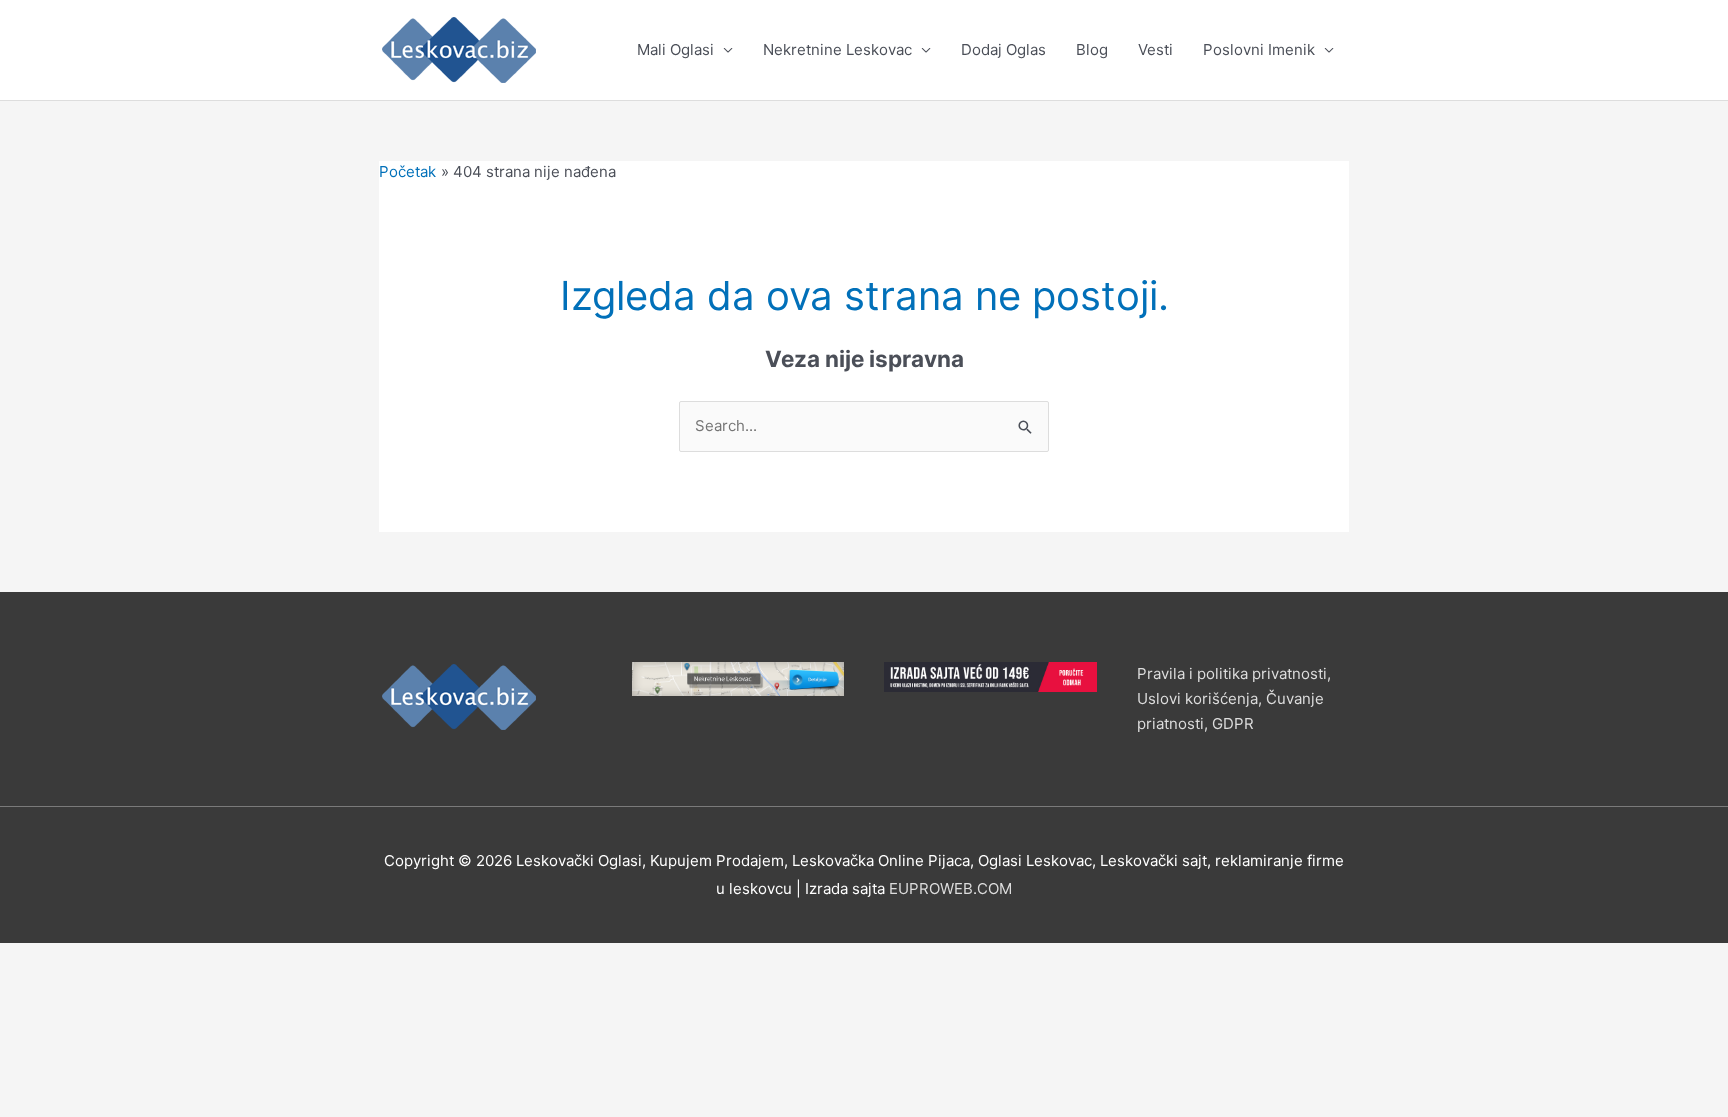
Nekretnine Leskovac (837, 49)
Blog (1092, 49)
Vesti (1155, 49)
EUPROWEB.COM (950, 888)
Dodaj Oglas (1003, 49)
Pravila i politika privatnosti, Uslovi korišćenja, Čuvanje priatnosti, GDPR (1234, 698)
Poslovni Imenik (1259, 49)
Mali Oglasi (675, 49)
